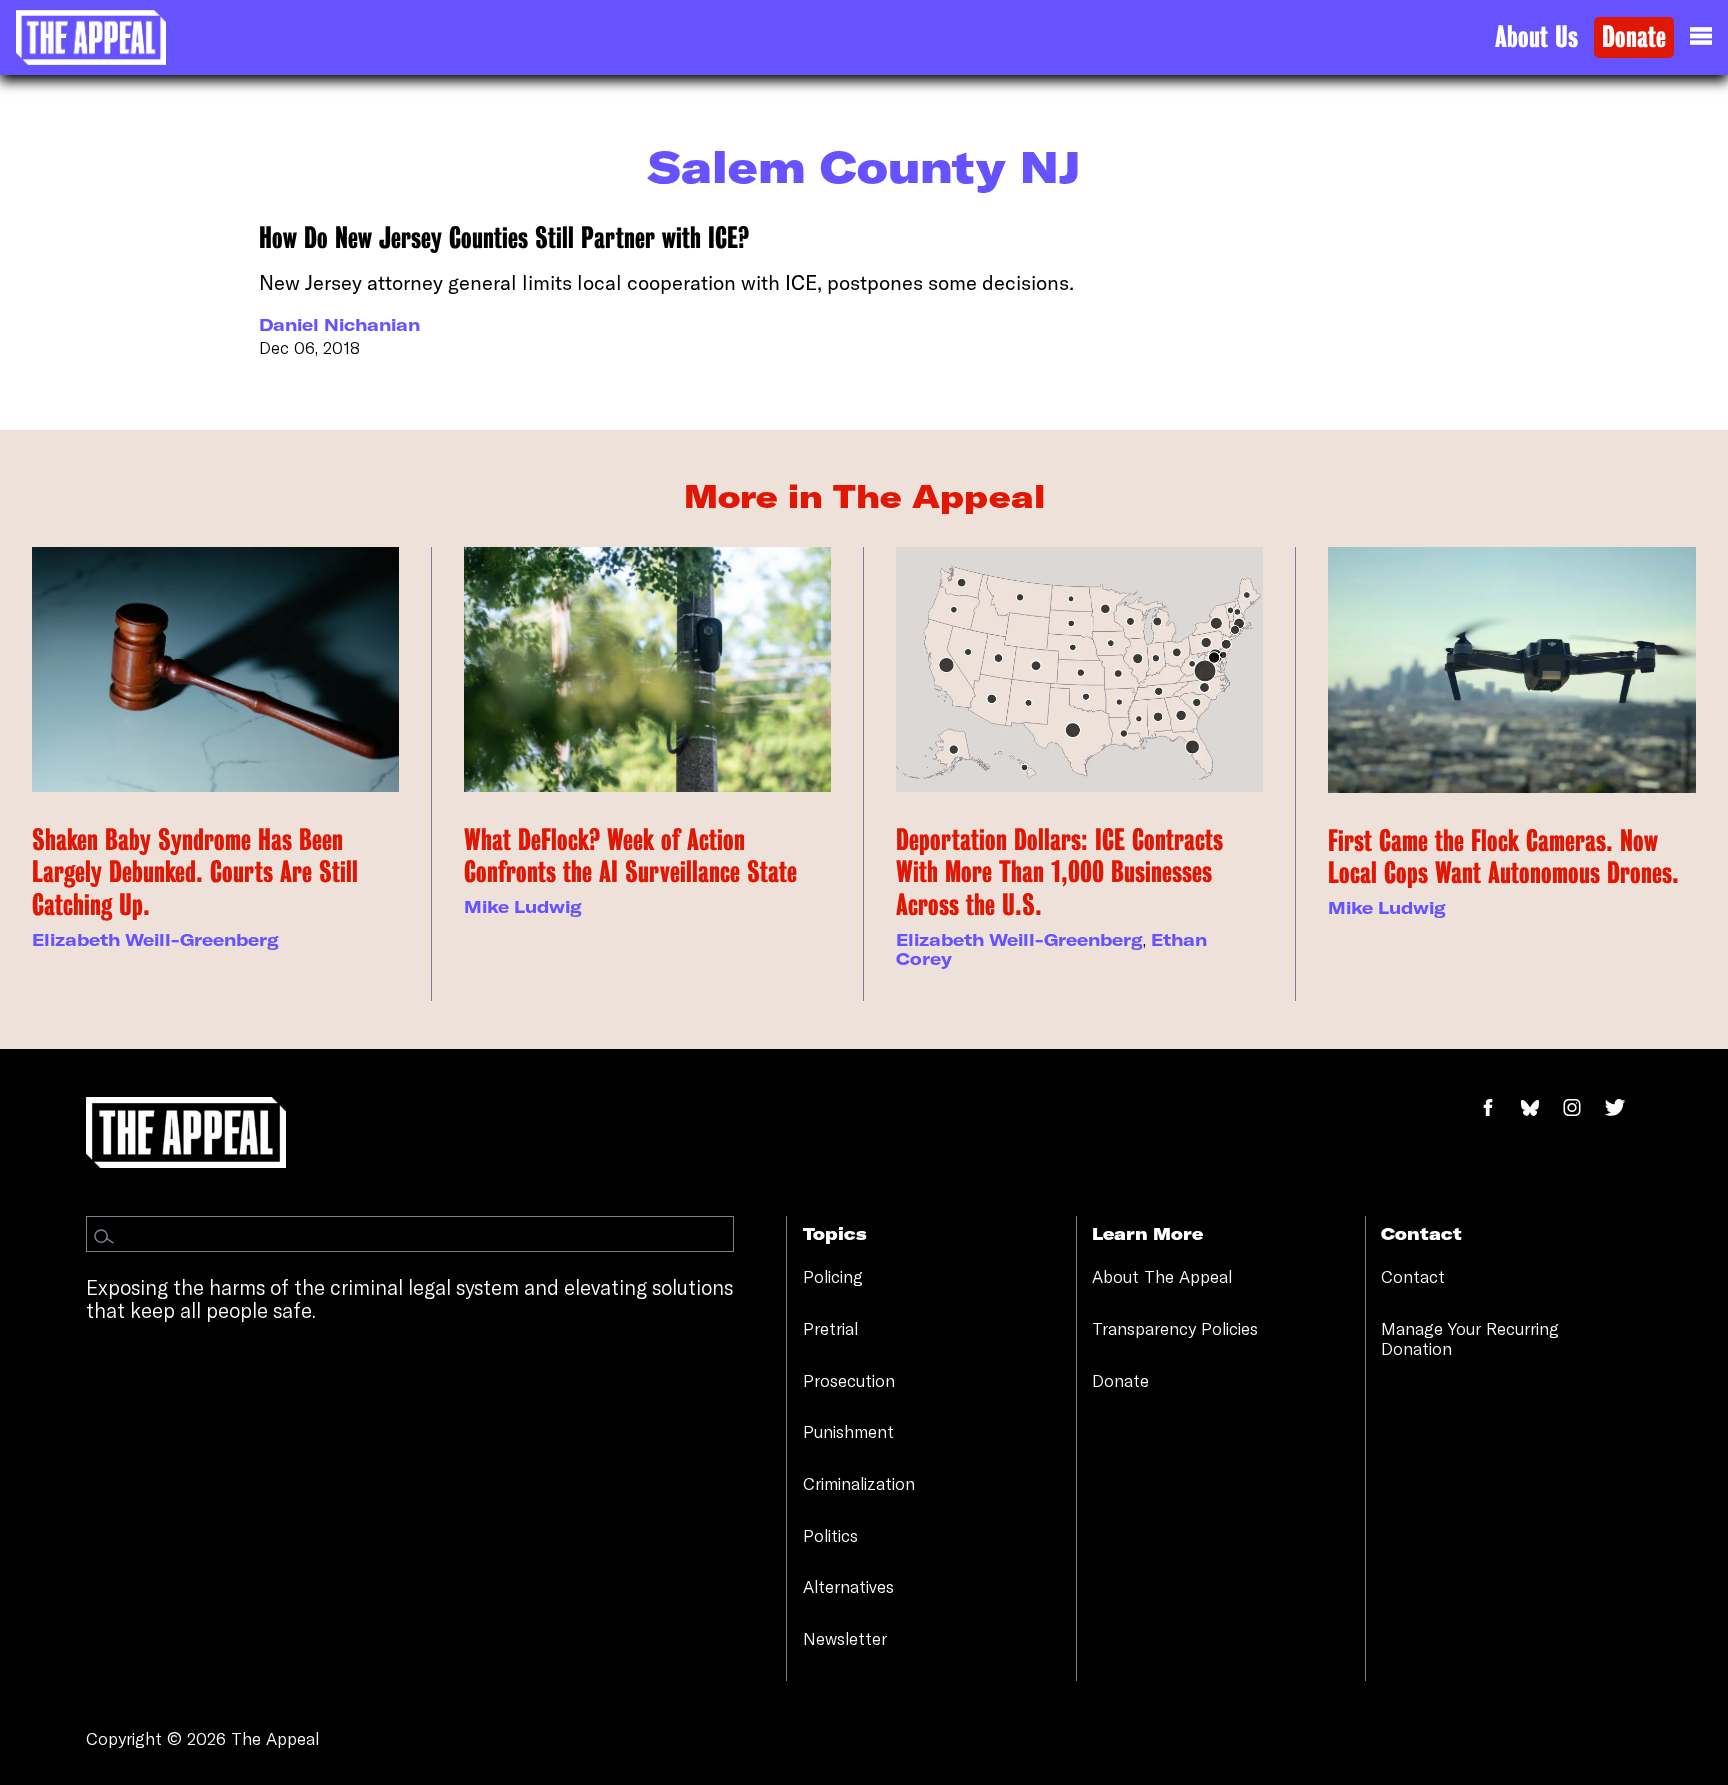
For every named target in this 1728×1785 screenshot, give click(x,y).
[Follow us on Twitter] (1623, 1108)
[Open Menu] (1701, 37)
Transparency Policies (1175, 1328)
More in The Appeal (864, 496)
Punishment (848, 1431)
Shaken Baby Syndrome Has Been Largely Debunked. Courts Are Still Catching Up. (195, 872)
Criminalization (859, 1483)
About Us (1536, 37)
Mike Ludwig (523, 906)
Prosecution (849, 1380)
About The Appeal (1162, 1276)
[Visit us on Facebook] (1498, 1108)
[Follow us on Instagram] (1582, 1108)
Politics (830, 1535)
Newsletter (845, 1638)
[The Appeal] (91, 37)
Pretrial (830, 1328)
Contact (1413, 1276)
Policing (833, 1276)
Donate (1634, 37)
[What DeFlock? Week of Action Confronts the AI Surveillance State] (647, 669)
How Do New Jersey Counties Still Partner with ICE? (504, 238)
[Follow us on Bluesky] (1540, 1108)
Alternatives (848, 1586)
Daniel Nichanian (339, 324)
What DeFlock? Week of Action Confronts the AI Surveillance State (630, 856)
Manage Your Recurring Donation (1470, 1338)
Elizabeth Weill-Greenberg (155, 939)
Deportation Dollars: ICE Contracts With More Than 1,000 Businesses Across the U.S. (1059, 872)
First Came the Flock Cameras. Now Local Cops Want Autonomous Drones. (1503, 857)
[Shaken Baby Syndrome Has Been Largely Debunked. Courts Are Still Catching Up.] (215, 669)
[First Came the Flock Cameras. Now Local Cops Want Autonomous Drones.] (1512, 669)
